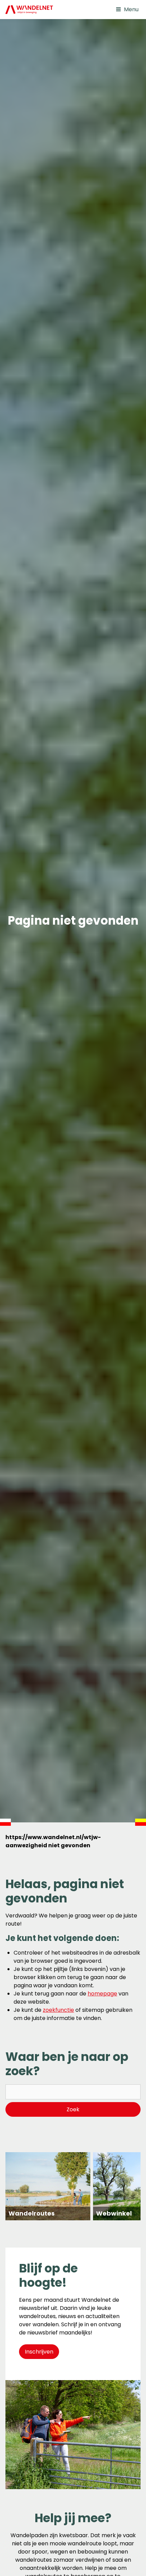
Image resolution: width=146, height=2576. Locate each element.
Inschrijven (39, 2352)
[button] (127, 10)
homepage (102, 1994)
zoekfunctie (58, 2010)
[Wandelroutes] (48, 2186)
